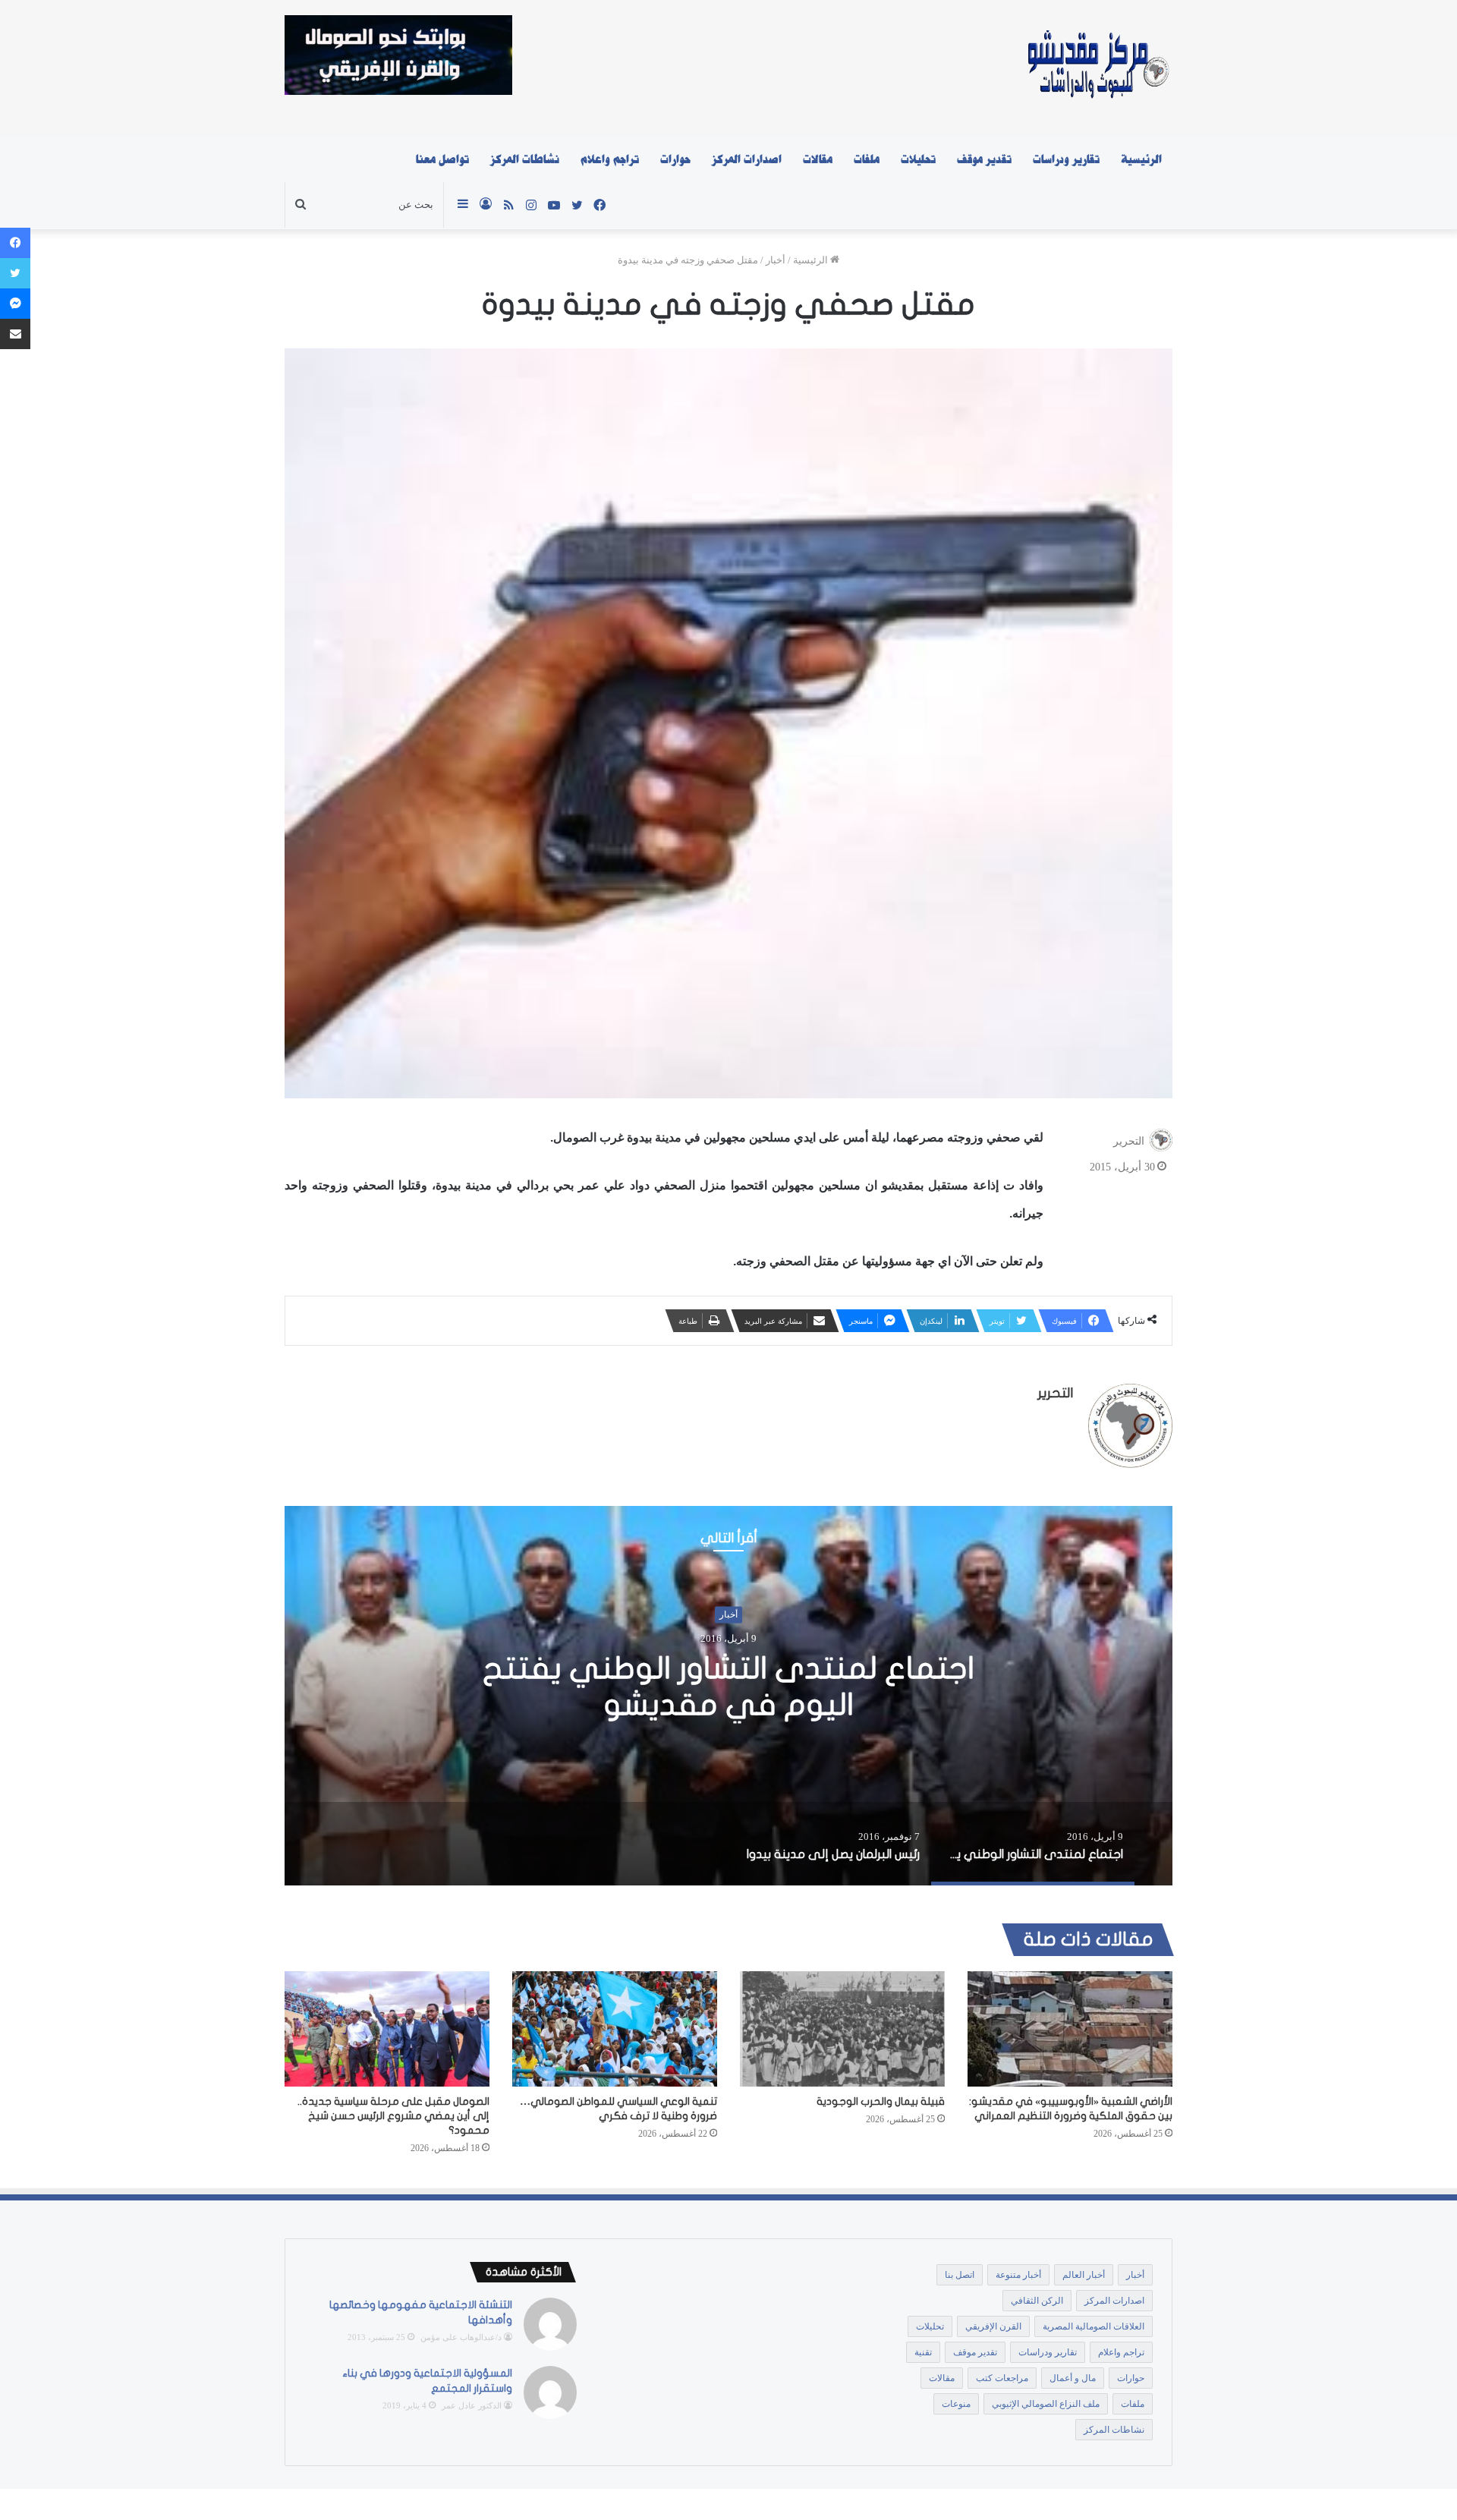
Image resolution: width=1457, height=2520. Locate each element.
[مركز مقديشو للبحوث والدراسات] (1097, 68)
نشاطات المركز (525, 159)
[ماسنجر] (15, 304)
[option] (728, 1696)
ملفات (867, 159)
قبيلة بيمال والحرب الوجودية (881, 2101)
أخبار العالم (1084, 2275)
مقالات (818, 159)
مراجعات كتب (1002, 2378)
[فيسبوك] (15, 243)
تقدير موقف (984, 159)
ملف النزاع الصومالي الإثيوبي (1046, 2404)
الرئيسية (1141, 159)
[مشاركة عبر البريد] (15, 334)
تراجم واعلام (610, 159)
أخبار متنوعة (1018, 2275)
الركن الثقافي (1037, 2301)
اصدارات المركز (747, 159)
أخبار (776, 260)
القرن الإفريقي (993, 2326)
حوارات (675, 159)
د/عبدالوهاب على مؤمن (461, 2337)
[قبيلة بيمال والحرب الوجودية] (842, 2029)
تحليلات (918, 159)
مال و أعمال (1073, 2378)
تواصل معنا (442, 159)
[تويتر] (15, 273)
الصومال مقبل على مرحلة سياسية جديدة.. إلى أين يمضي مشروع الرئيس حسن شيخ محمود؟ (393, 2116)
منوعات (956, 2404)
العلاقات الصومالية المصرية (1094, 2326)
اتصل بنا (960, 2275)
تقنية (923, 2352)
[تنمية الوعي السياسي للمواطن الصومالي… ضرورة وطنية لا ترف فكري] (615, 2029)
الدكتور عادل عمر (472, 2405)
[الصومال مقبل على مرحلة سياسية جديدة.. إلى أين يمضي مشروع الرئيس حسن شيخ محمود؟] (387, 2029)
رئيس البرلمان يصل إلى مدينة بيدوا (728, 1687)
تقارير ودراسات (1066, 159)
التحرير (1129, 1141)
